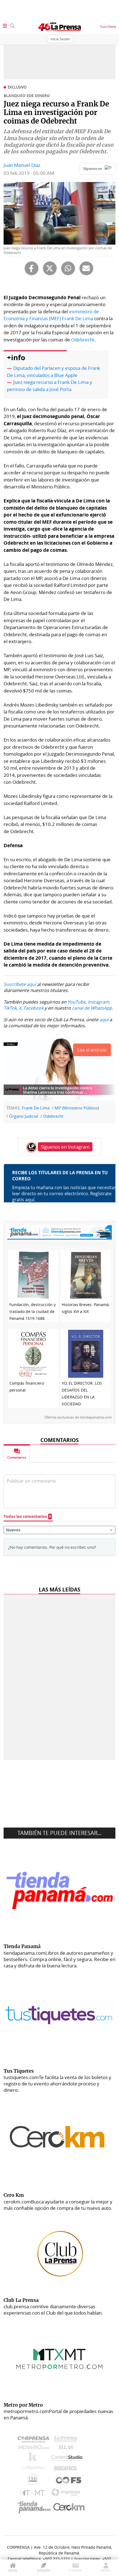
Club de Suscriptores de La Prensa (34, 2481)
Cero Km (69, 2507)
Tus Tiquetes (34, 2469)
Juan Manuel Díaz (22, 165)
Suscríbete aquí (20, 984)
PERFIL (106, 2570)
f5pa (69, 2481)
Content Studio (67, 2459)
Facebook (33, 1008)
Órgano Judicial (24, 1116)
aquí (104, 1020)
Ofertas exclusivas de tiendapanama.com (78, 1417)
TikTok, (11, 1008)
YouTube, (77, 1002)
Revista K (34, 2459)
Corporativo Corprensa (36, 2440)
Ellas (67, 2449)
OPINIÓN (44, 2570)
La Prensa (67, 2440)
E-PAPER (75, 2570)
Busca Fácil (67, 2469)
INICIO (13, 2570)
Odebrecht (83, 340)
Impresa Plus (67, 2494)
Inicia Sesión (60, 39)
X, (21, 1008)
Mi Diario (35, 2449)
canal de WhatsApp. (93, 1008)
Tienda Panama (35, 2507)
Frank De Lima (36, 1108)
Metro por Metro (34, 2494)
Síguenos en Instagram (65, 1147)
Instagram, (99, 1002)
